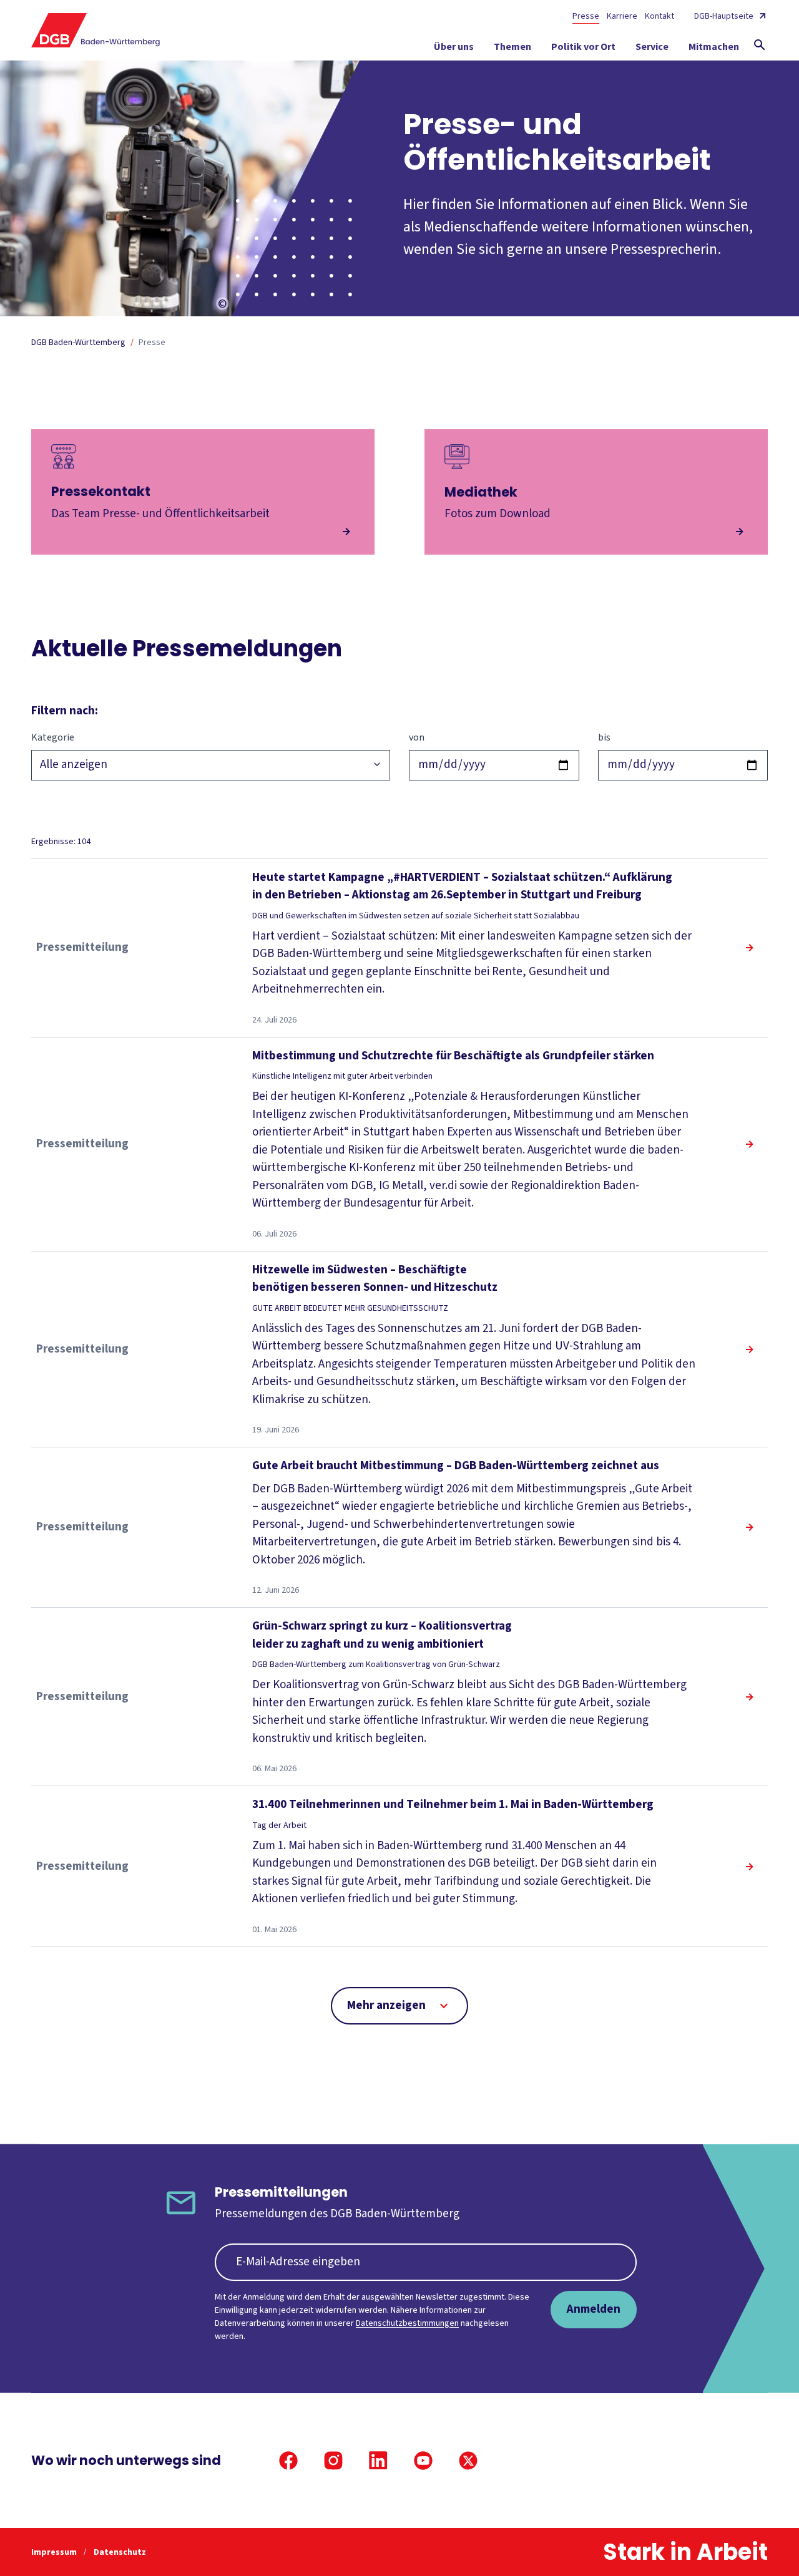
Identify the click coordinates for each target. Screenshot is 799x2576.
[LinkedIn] (378, 2461)
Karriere (622, 16)
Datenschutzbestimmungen (407, 2323)
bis (604, 737)
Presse (586, 16)
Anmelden (594, 2309)
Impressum (55, 2552)
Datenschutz (120, 2552)
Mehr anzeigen (386, 2005)
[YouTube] (423, 2461)
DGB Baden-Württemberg (78, 343)
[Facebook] (288, 2461)
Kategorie (53, 737)
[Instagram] (333, 2461)
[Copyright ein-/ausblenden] (222, 304)
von (417, 737)
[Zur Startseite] (96, 30)
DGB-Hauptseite (724, 16)
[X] (468, 2461)
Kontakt (659, 16)
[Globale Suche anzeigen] (760, 45)
